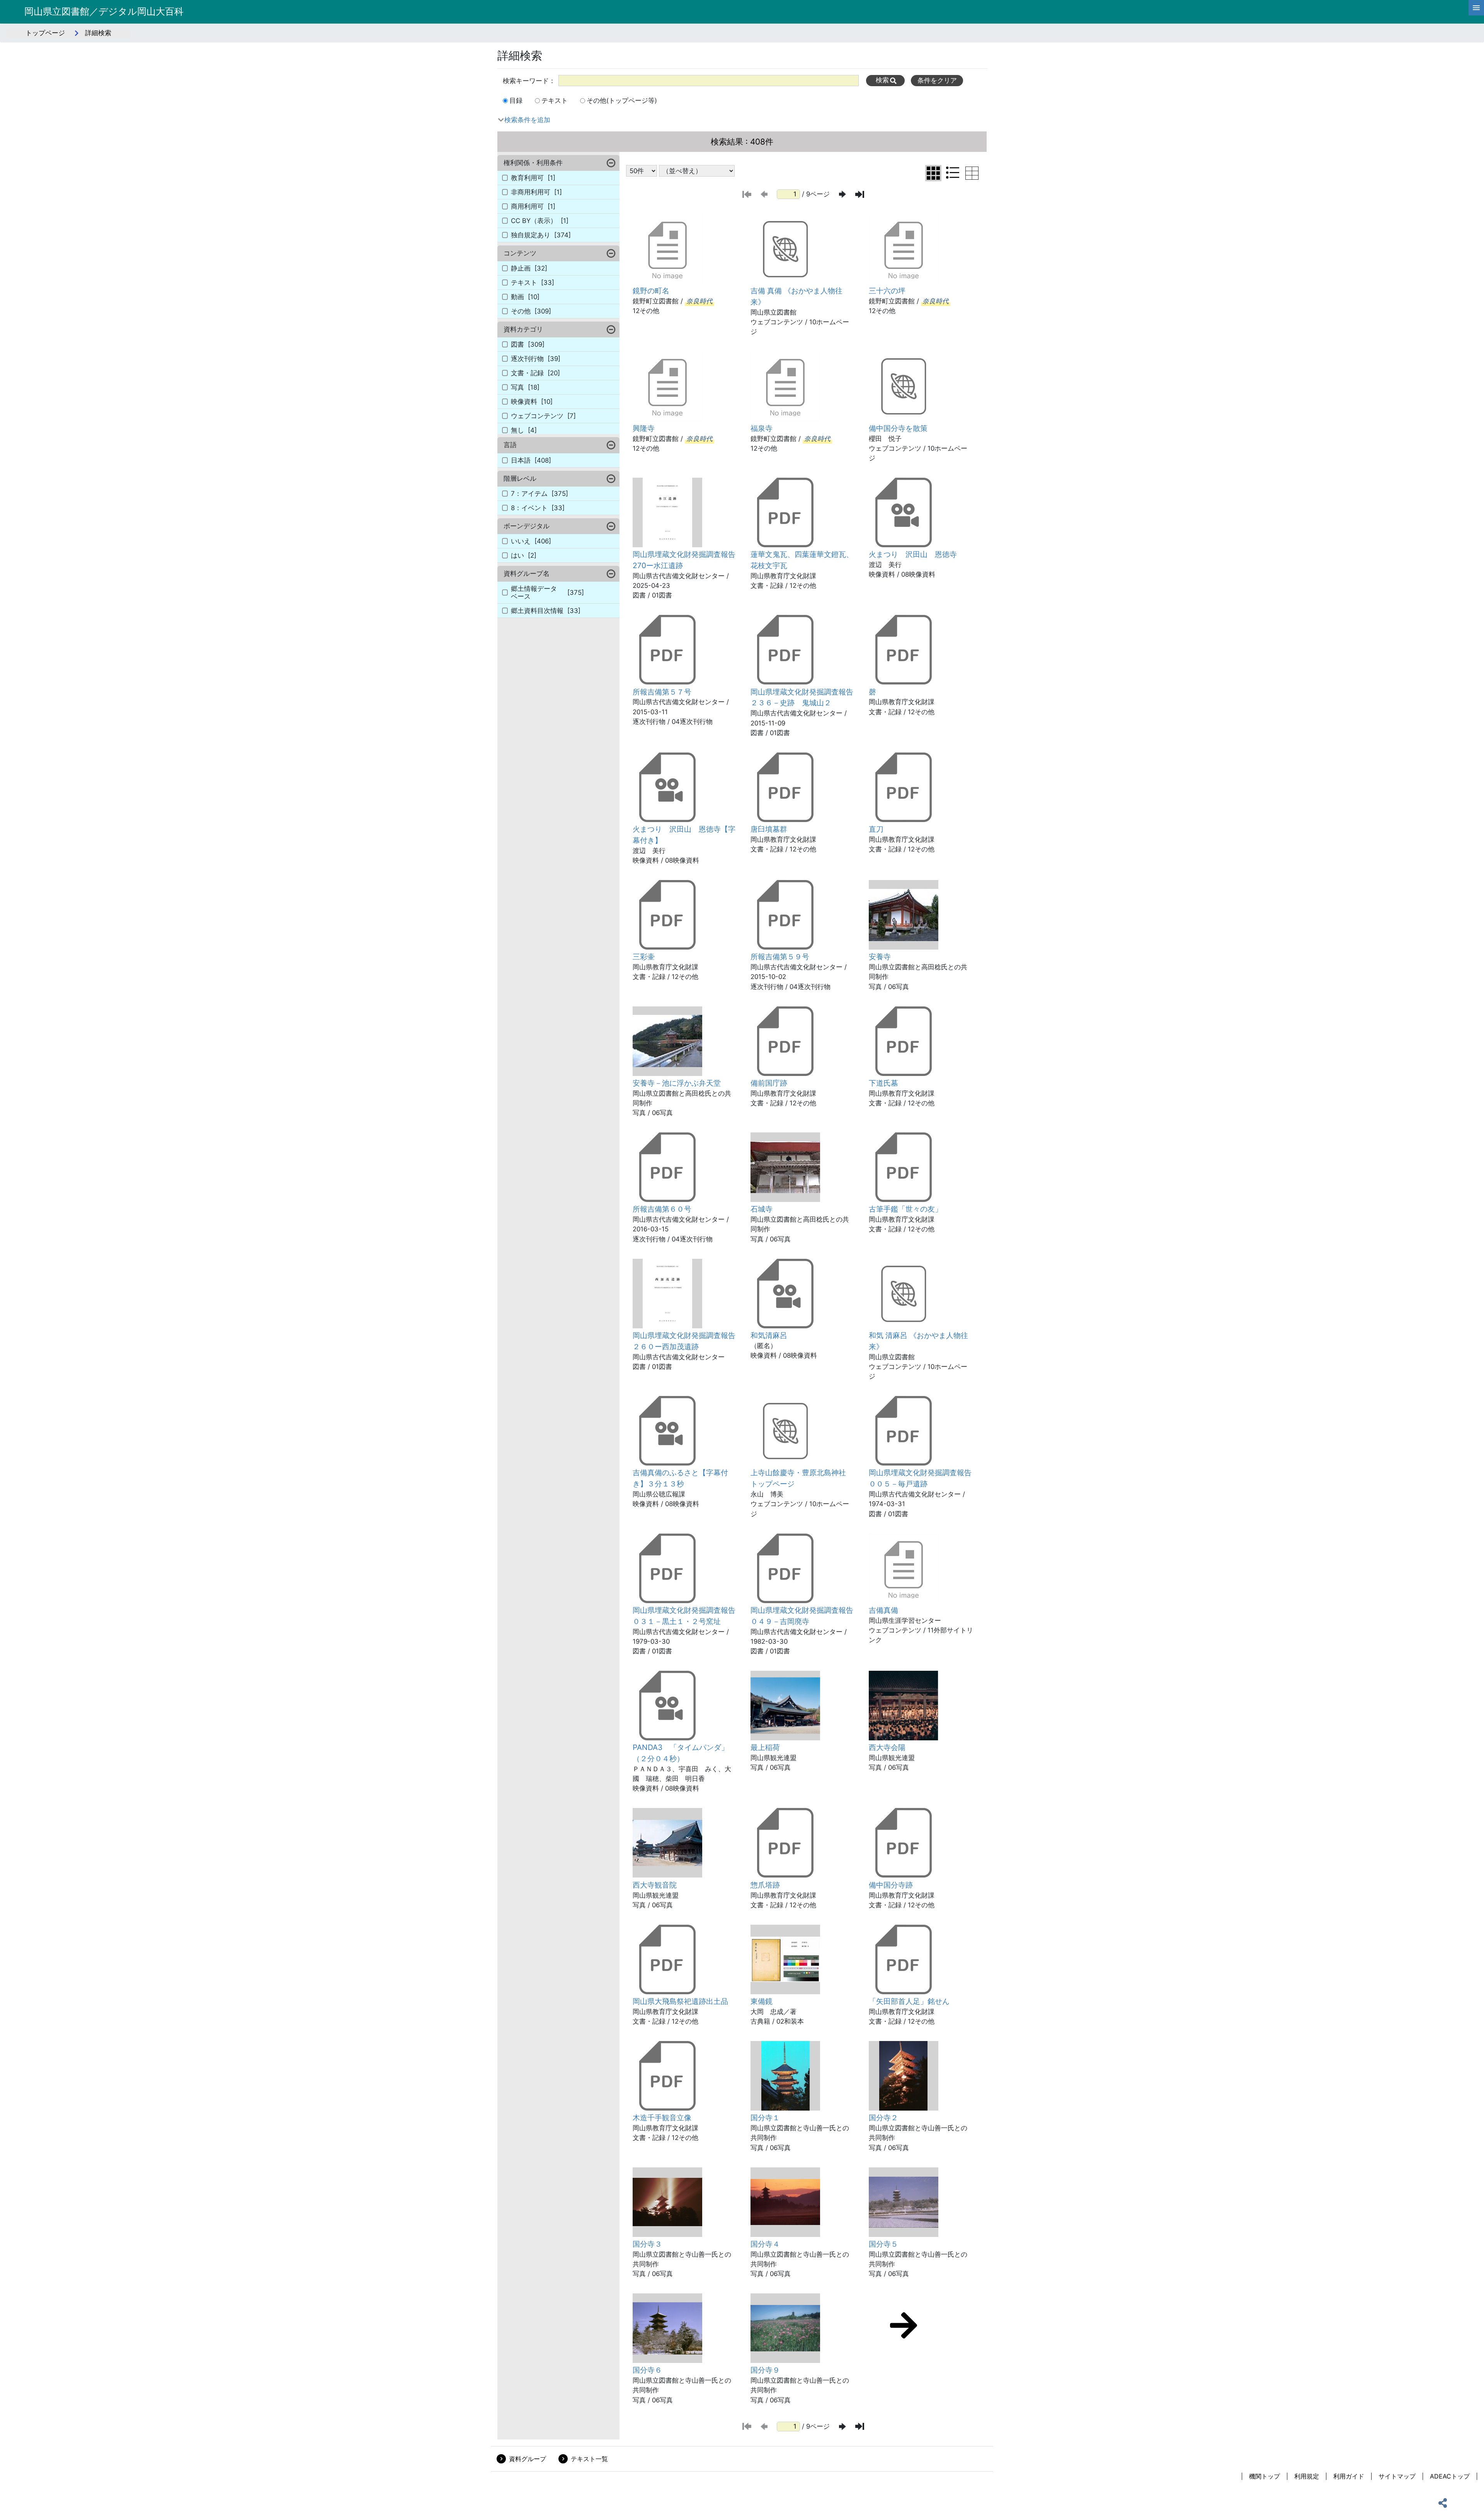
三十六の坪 (887, 291)
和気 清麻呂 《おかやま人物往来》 (918, 1341)
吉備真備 (883, 1610)
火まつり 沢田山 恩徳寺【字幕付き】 (684, 835)
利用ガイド (1349, 2476)
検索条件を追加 (527, 120)
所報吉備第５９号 (780, 957)
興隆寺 (644, 428)
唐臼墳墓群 (769, 829)
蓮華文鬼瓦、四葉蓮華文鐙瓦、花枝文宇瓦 (802, 560)
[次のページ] (842, 194)
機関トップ (1264, 2476)
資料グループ (528, 2459)
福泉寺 (762, 428)
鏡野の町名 (651, 291)
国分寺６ (647, 2370)
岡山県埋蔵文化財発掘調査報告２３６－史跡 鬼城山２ (802, 697)
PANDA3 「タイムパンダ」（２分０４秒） (681, 1753)
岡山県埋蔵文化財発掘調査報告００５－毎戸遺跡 (920, 1478)
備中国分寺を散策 (898, 428)
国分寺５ (883, 2244)
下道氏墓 (883, 1083)
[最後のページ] (860, 194)
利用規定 (1307, 2476)
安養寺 (880, 957)
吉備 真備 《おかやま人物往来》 (796, 296)
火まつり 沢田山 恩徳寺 (913, 554)
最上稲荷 (765, 1747)
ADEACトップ (1450, 2476)
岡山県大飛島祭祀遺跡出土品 (680, 2001)
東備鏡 (762, 2001)
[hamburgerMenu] (1476, 8)
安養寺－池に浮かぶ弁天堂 (677, 1083)
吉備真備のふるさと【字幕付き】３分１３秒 (680, 1478)
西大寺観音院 (655, 1885)
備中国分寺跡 (891, 1885)
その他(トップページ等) (622, 100)
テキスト (555, 100)
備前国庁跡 (769, 1083)
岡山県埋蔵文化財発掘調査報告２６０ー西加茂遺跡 (684, 1341)
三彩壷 (644, 957)
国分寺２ (883, 2118)
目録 (516, 100)
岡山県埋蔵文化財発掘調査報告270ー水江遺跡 (684, 560)
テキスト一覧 (589, 2459)
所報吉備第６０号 (662, 1209)
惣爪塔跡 (765, 1885)
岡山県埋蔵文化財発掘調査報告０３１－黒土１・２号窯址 (684, 1616)
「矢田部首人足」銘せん (909, 2001)
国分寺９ (765, 2370)
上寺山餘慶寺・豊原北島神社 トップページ (802, 1478)
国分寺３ (647, 2244)
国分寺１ (765, 2118)
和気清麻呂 (769, 1335)
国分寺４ (765, 2244)
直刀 (876, 829)
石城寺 (762, 1209)
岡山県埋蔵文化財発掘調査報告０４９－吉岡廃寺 (802, 1616)
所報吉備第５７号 (662, 692)
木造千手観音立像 (662, 2118)
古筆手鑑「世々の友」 (905, 1209)
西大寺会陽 (887, 1747)
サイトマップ (1397, 2476)
